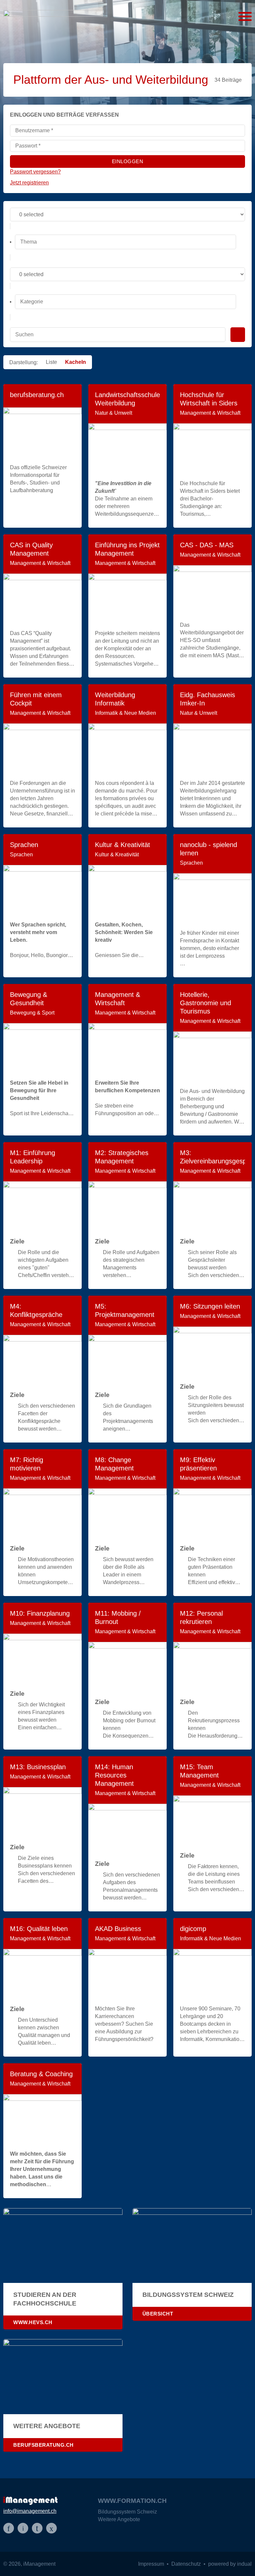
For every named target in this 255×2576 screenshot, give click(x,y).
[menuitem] (135, 2514)
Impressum (152, 2564)
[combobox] (127, 242)
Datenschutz (187, 2564)
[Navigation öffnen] (245, 17)
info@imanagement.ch (30, 2511)
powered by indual (230, 2564)
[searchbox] (126, 242)
